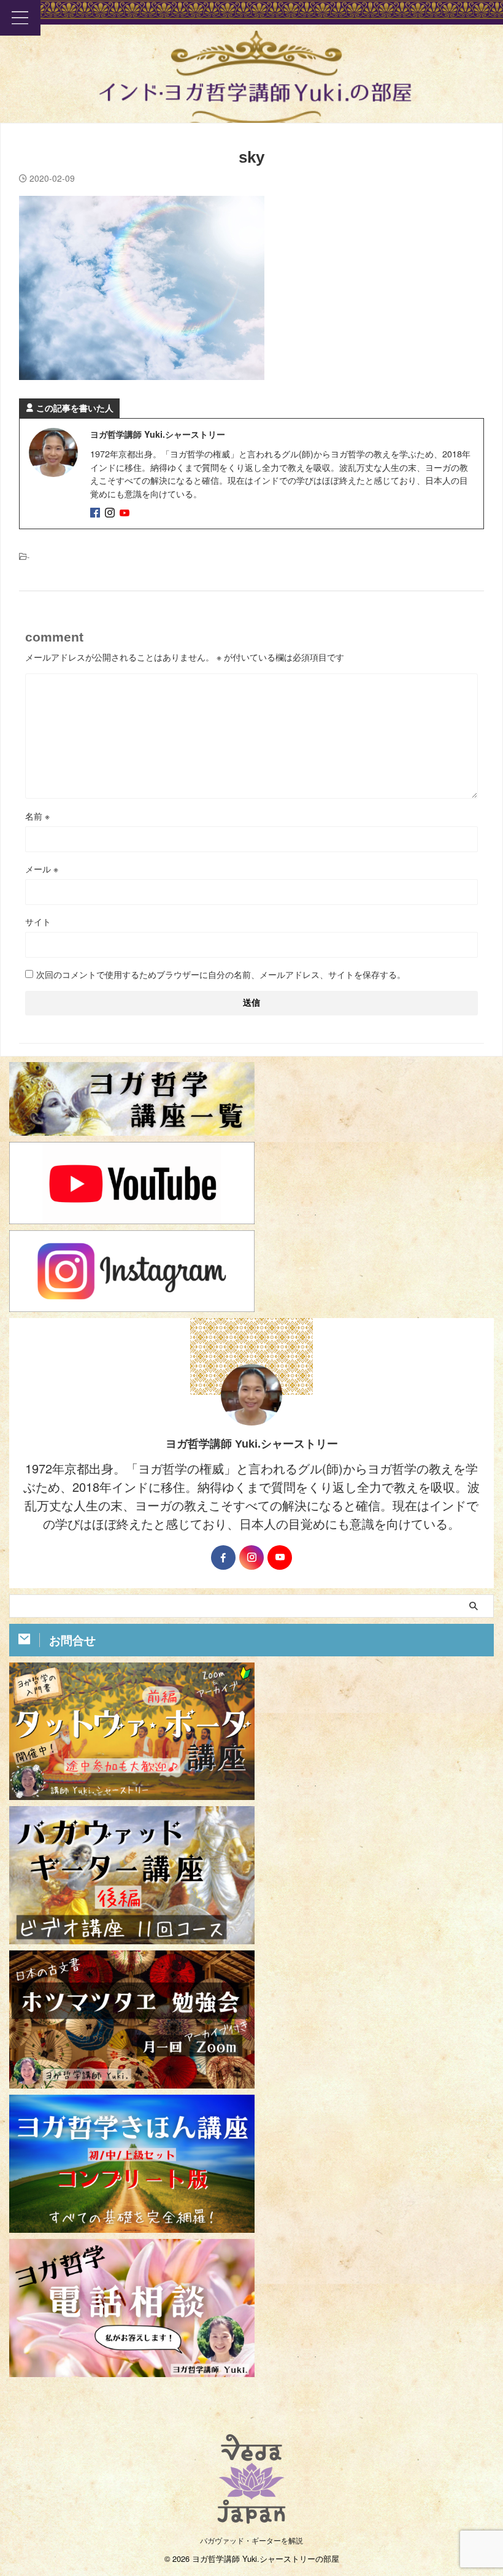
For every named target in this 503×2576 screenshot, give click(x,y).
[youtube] (126, 513)
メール (42, 869)
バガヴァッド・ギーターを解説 (251, 2540)
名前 (37, 816)
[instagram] (111, 513)
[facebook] (96, 513)
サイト (38, 921)
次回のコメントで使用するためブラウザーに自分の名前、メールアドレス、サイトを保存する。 (221, 974)
